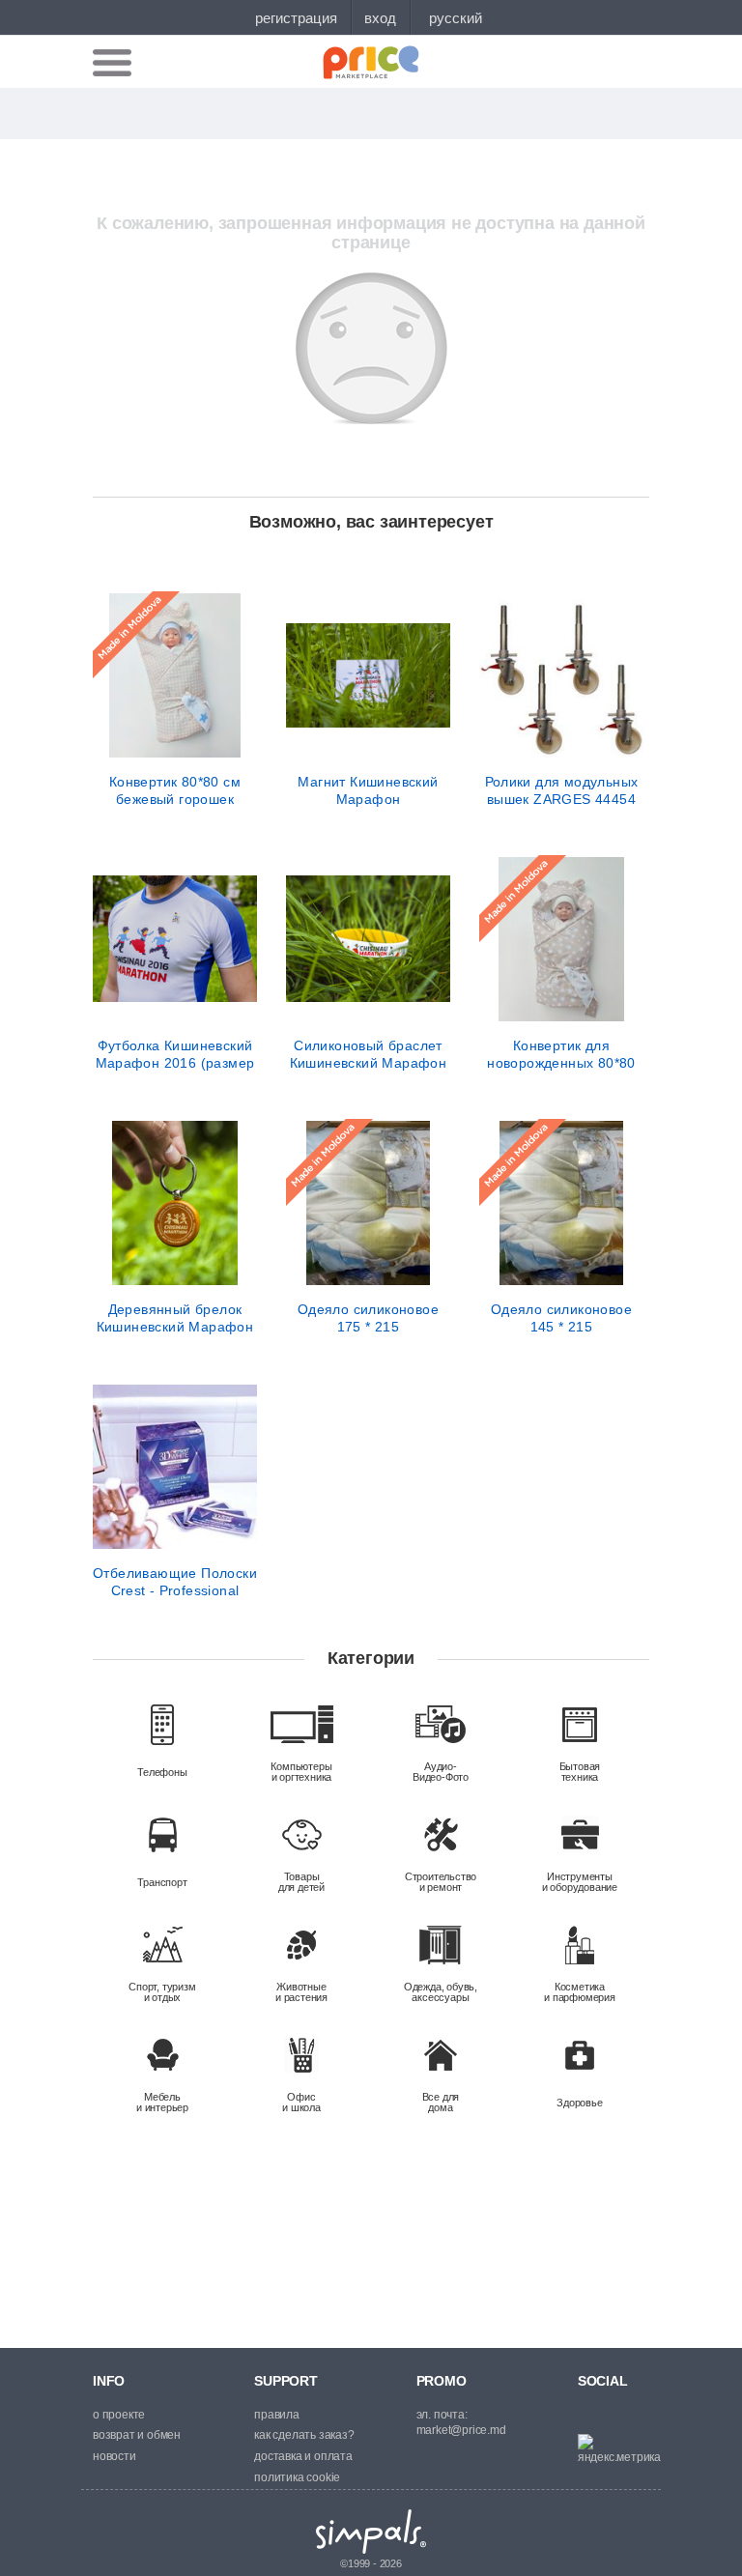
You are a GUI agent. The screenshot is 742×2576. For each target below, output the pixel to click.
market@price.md (461, 2430)
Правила (277, 2415)
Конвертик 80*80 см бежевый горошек (175, 790)
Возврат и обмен (137, 2435)
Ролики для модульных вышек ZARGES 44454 (562, 790)
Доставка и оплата (303, 2456)
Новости (114, 2456)
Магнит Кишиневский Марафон (368, 790)
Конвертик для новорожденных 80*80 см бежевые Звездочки (562, 1054)
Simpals (371, 2532)
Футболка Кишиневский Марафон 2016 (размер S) (175, 1054)
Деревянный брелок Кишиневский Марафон (175, 1318)
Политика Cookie (297, 2477)
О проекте (119, 2415)
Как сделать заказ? (304, 2435)
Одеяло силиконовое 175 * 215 (368, 1318)
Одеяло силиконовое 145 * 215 (561, 1318)
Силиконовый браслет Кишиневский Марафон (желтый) (369, 1054)
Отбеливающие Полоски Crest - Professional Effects (175, 1582)
